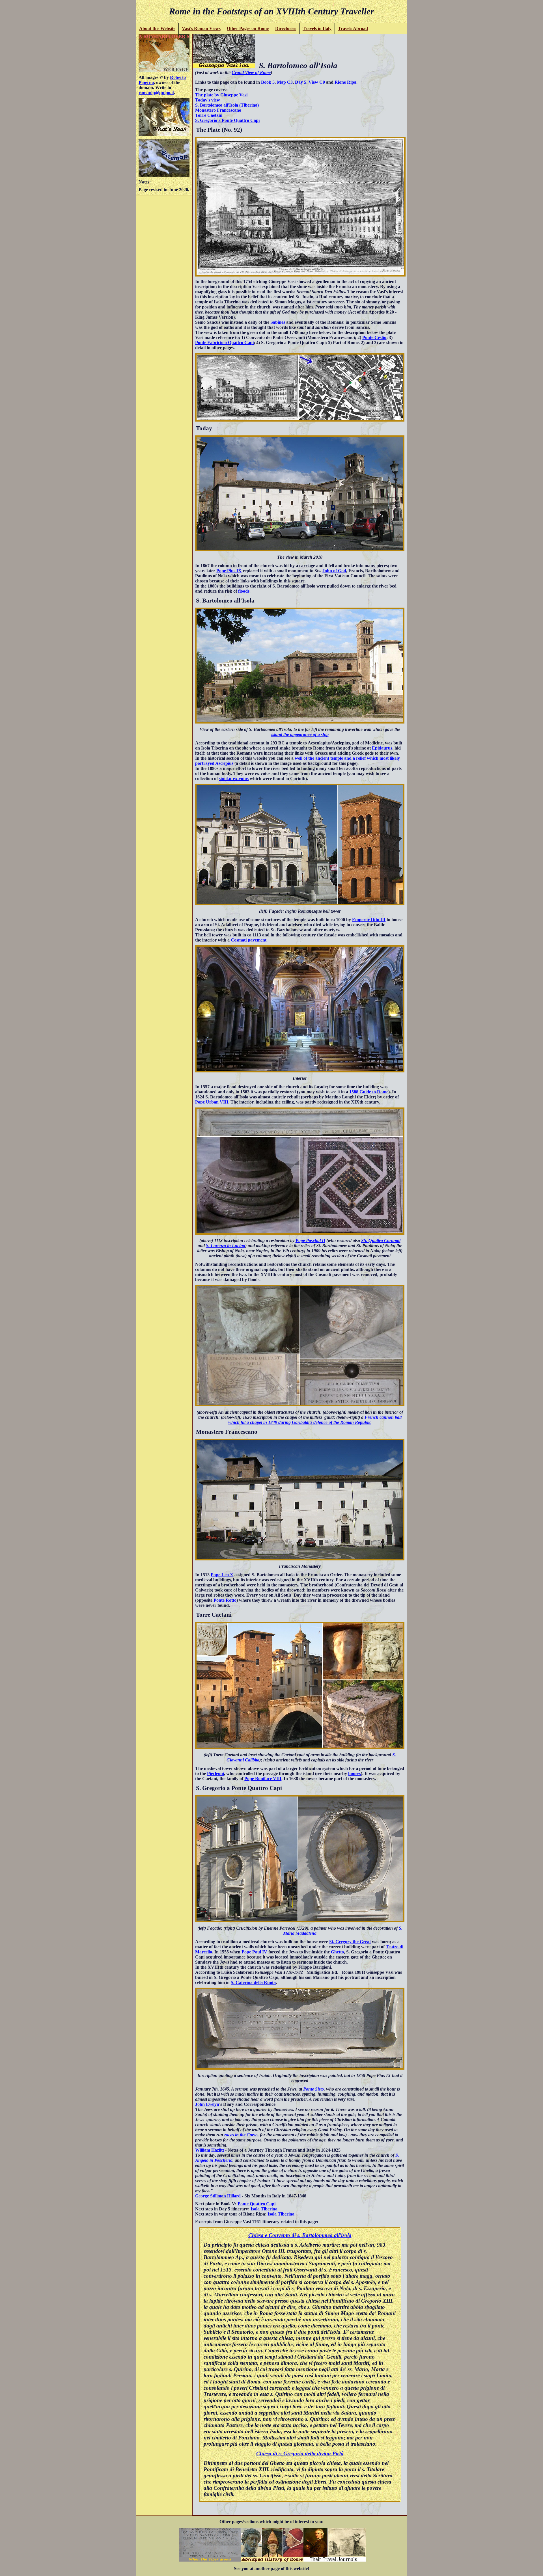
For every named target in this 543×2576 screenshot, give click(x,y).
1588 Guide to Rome (369, 1092)
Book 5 (268, 82)
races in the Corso (241, 2135)
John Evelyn (207, 2104)
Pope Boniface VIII (263, 1779)
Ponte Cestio (374, 337)
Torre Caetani (209, 115)
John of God (334, 571)
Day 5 (301, 82)
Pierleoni (216, 1773)
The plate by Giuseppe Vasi (221, 95)
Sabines (278, 322)
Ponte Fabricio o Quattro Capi (224, 343)
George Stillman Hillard (218, 2196)
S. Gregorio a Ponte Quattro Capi (227, 120)
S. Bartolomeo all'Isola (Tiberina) (227, 105)
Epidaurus (382, 748)
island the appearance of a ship (300, 734)
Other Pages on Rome (248, 28)
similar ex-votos (234, 779)
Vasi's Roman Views (201, 28)
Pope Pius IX (229, 571)
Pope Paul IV (254, 1952)
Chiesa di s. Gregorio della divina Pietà (300, 2453)
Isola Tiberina (264, 2209)
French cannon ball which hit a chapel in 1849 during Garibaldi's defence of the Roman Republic (315, 1420)
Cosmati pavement (249, 940)
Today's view (208, 100)
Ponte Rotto (225, 1600)
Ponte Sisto (313, 2089)
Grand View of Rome (251, 73)
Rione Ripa (345, 82)
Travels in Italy (317, 28)
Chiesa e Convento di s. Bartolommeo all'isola (300, 2235)
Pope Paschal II (310, 1241)
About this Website (157, 28)
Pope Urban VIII (212, 1102)
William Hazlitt (210, 2150)
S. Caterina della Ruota (253, 1982)
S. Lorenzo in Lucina (226, 1246)
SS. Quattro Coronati (381, 1241)
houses (355, 1773)
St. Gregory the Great (350, 1942)
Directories (286, 28)
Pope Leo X (222, 1575)
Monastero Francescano (218, 110)
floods (244, 591)
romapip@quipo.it (156, 93)
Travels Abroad (353, 28)
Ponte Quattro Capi (257, 2204)
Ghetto (337, 1952)
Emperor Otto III (369, 920)
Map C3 (285, 82)
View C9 (317, 82)
